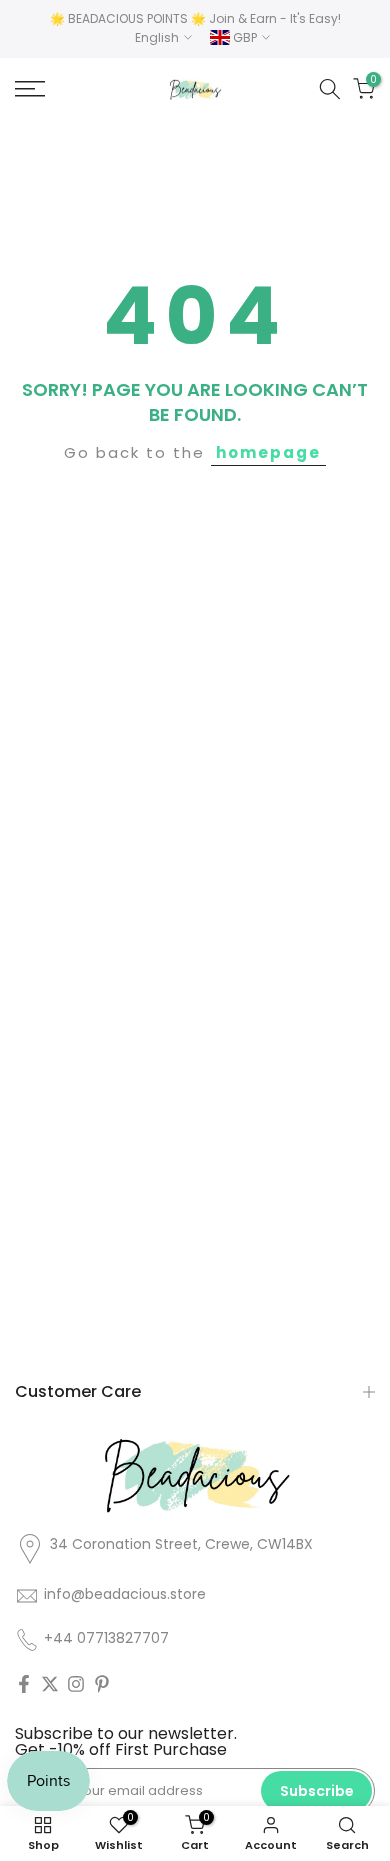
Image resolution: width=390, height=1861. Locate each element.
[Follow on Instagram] (76, 1684)
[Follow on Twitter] (50, 1684)
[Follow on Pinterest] (102, 1684)
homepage (268, 452)
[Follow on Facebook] (24, 1684)
